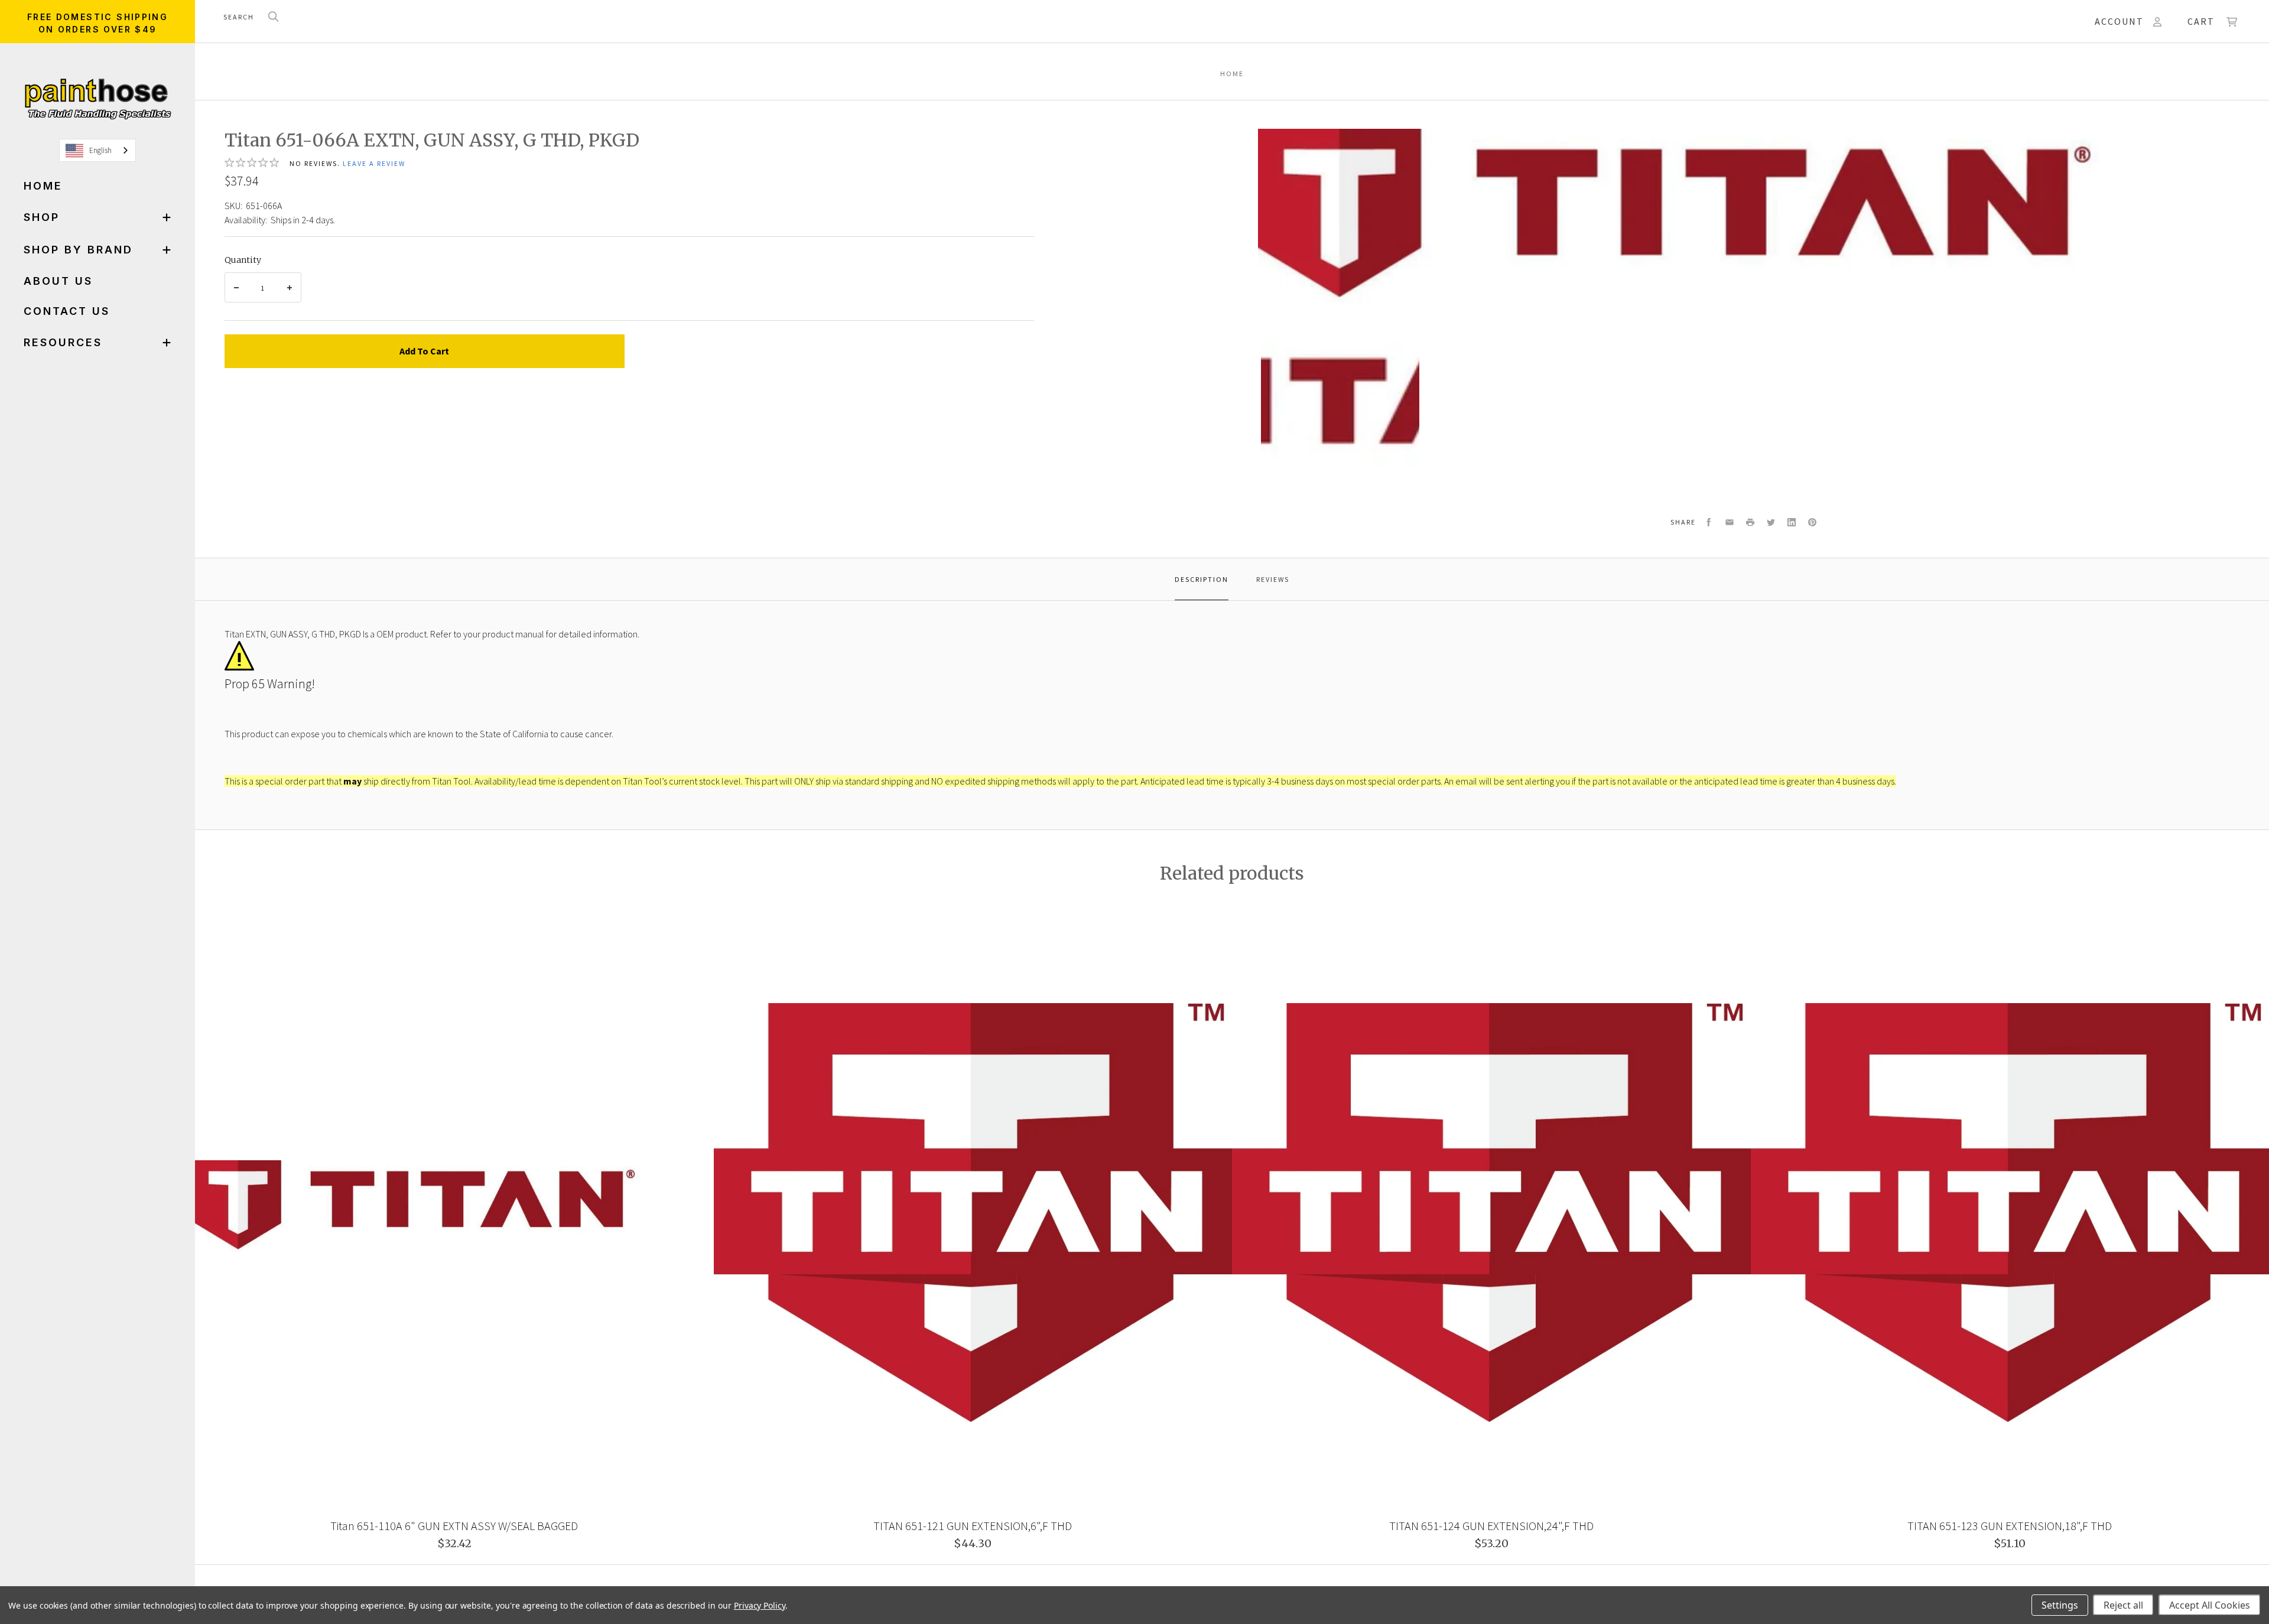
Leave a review (374, 163)
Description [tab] (1202, 579)
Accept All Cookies (2210, 1605)
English (100, 150)
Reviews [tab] (1273, 579)
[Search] (274, 17)
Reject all (2123, 1605)
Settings (2060, 1605)
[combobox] (97, 150)
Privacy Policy (760, 1605)
